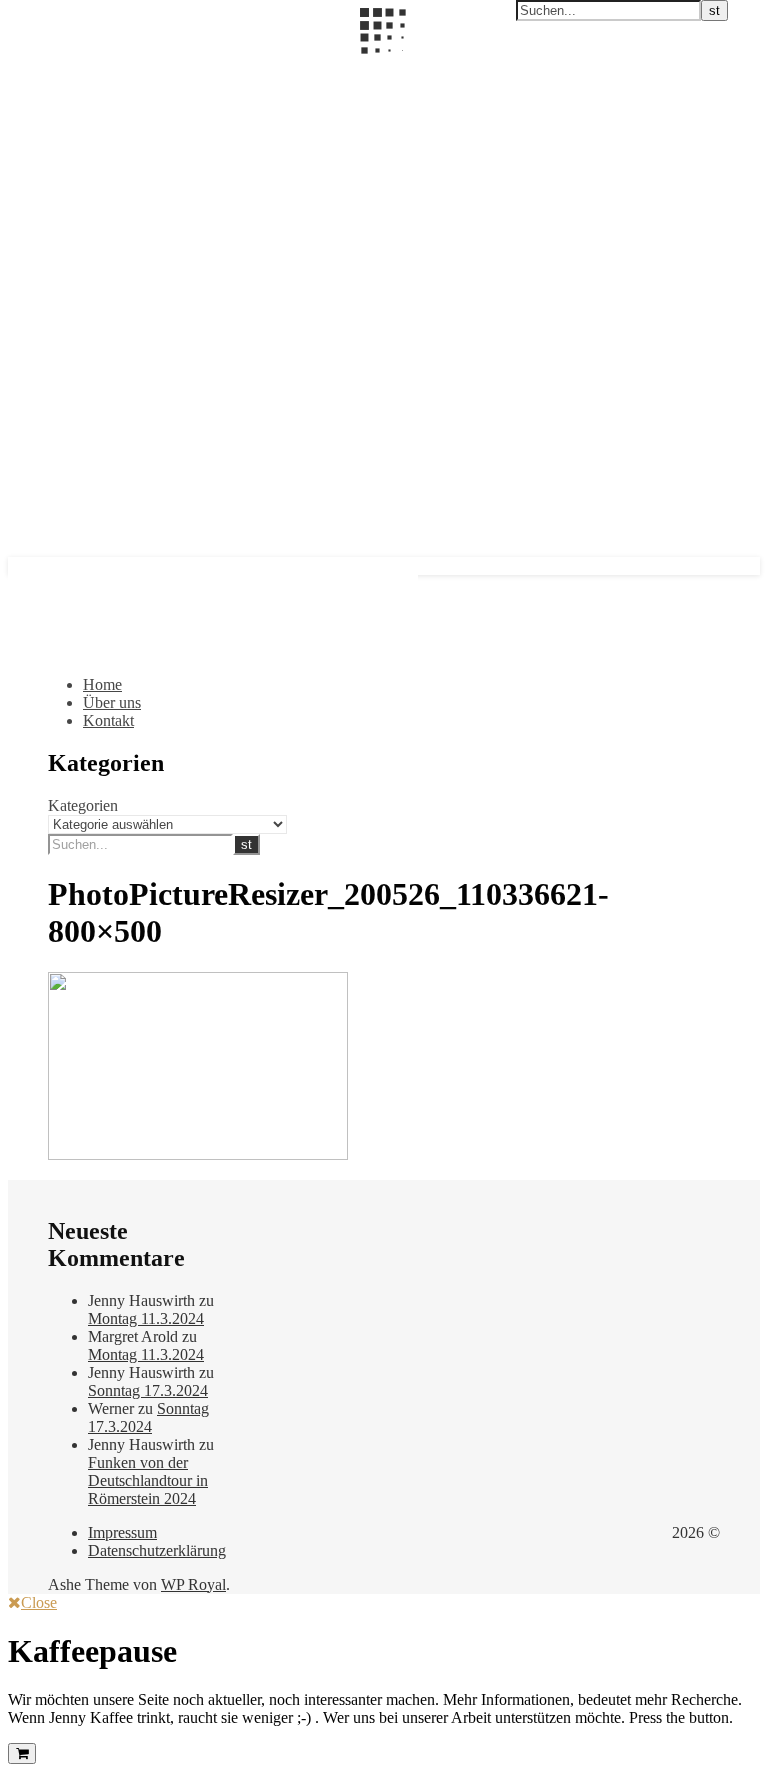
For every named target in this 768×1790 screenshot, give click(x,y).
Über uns (112, 702)
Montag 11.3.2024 (146, 1318)
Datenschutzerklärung (157, 1550)
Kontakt (108, 720)
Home (102, 684)
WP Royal (193, 1584)
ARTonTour (48, 67)
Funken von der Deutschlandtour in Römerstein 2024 (148, 1480)
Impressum (122, 1532)
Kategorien (83, 805)
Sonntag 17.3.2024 (148, 1390)
